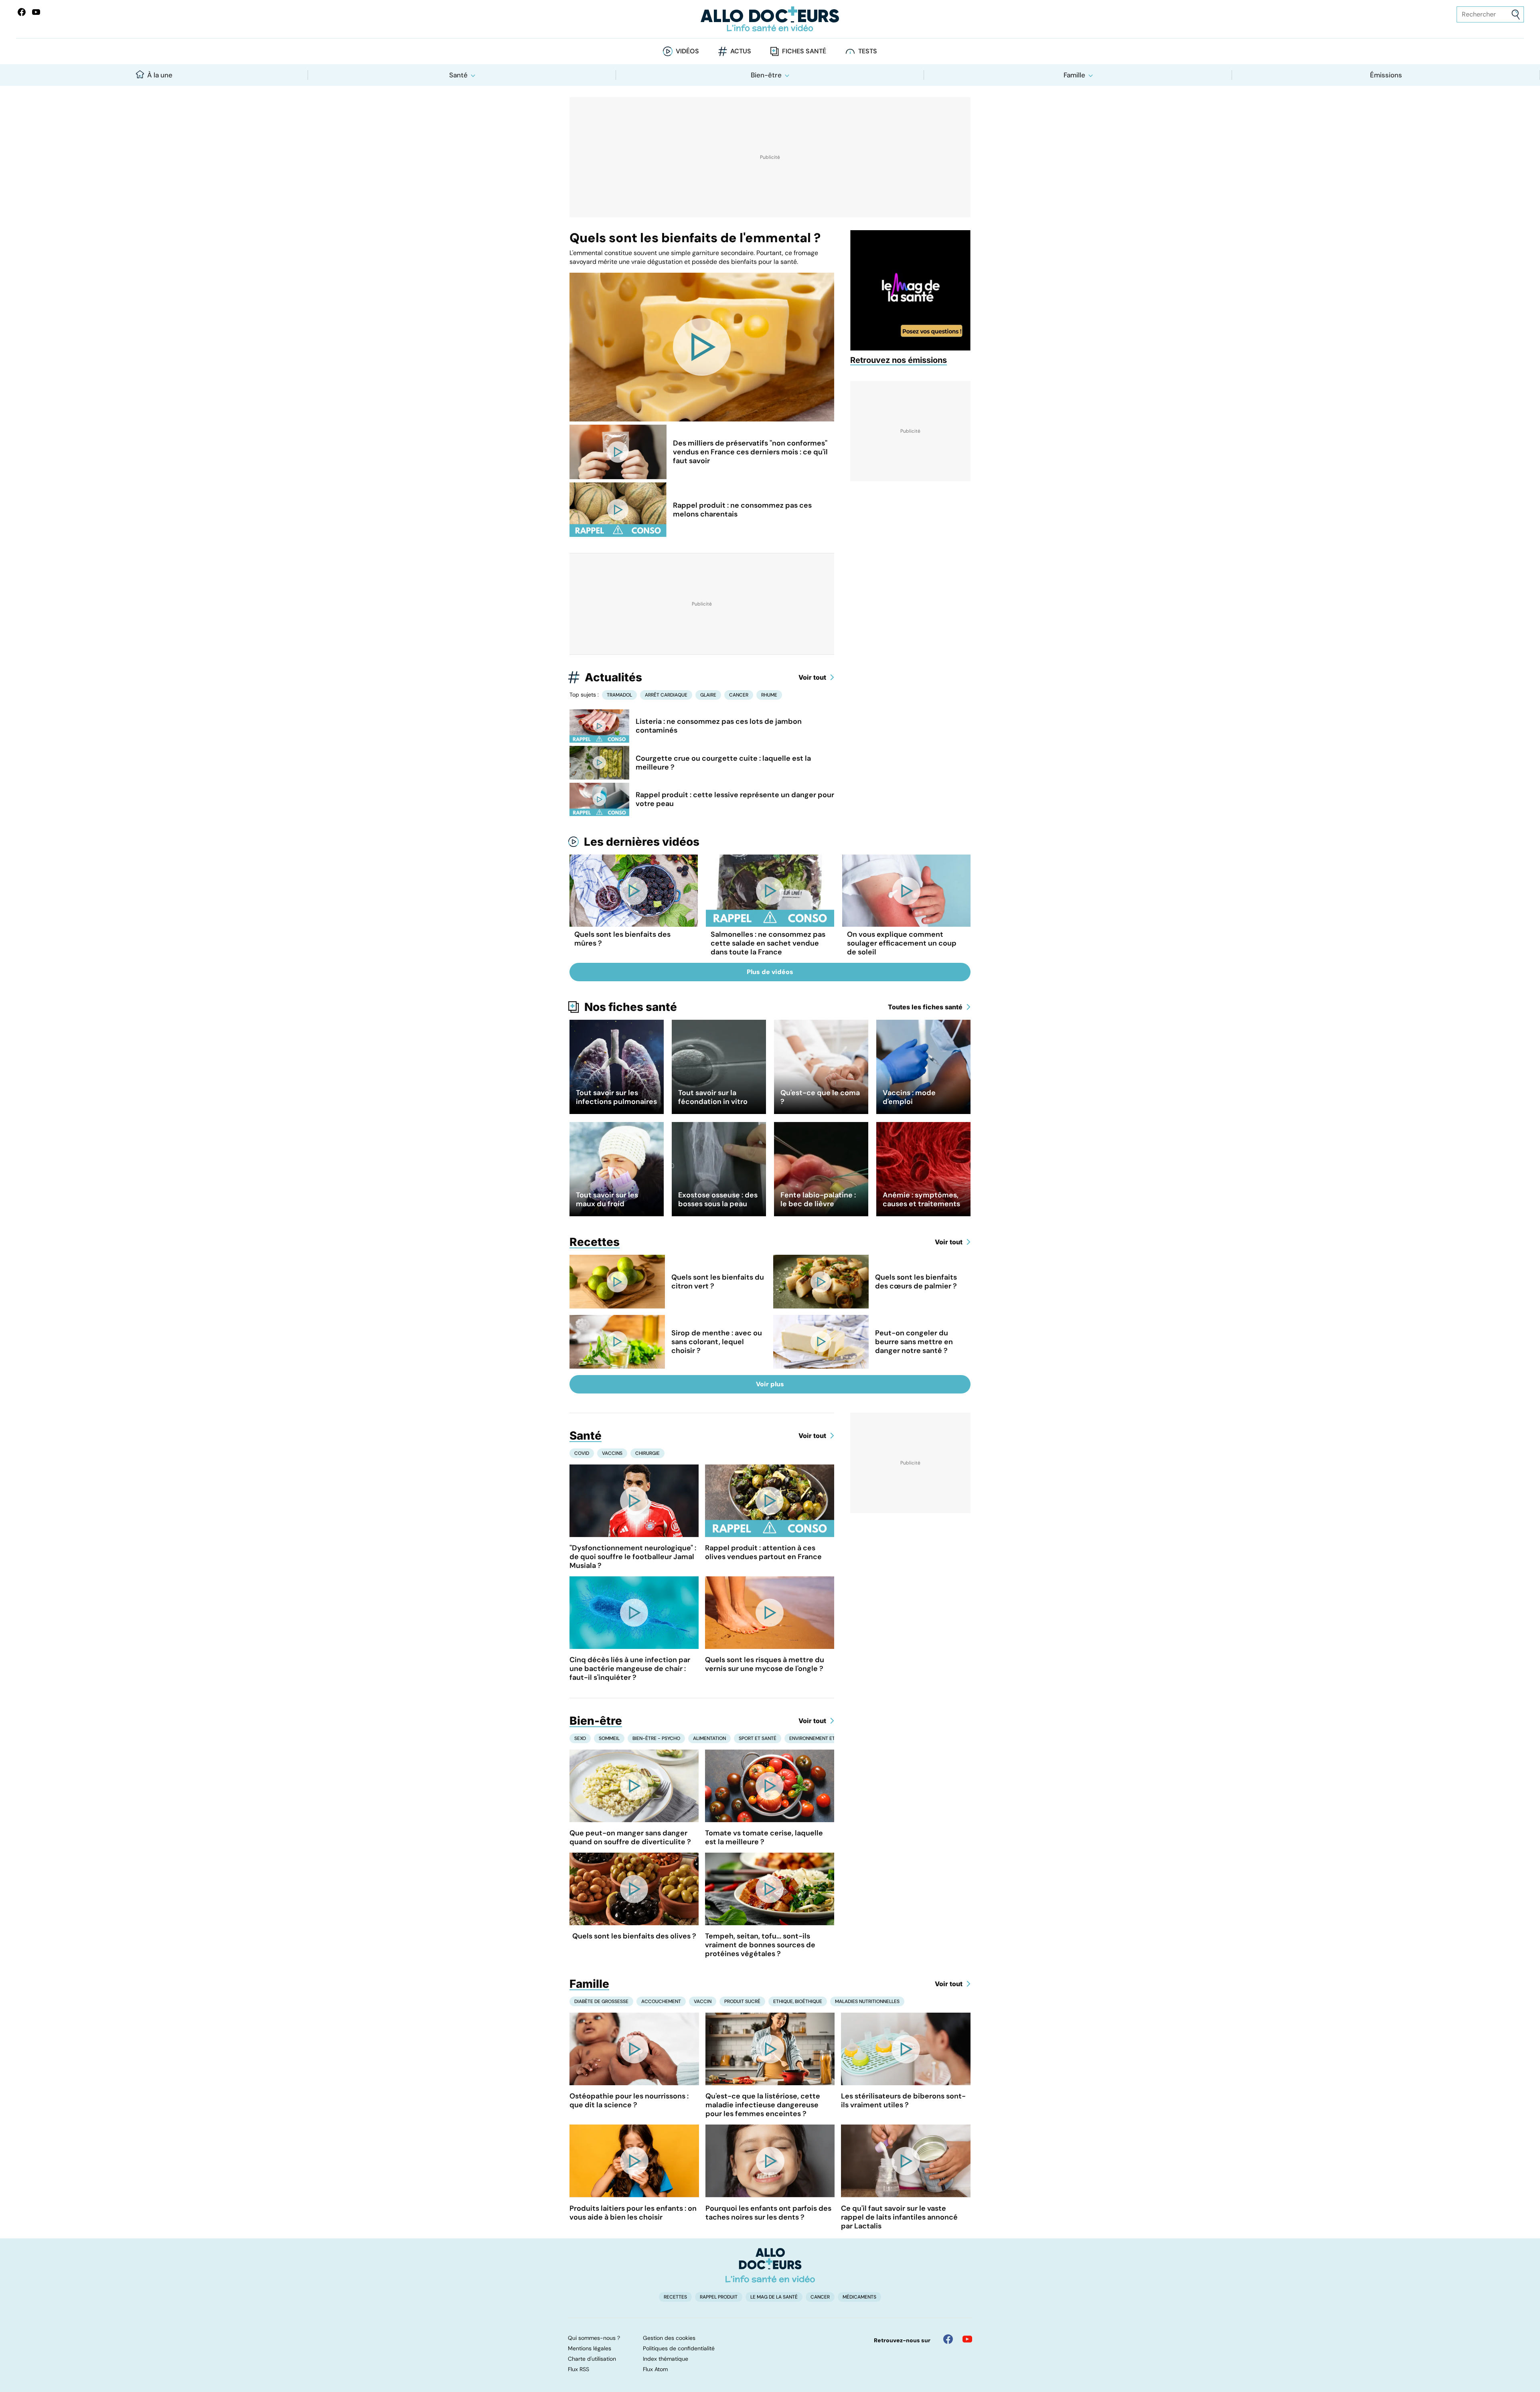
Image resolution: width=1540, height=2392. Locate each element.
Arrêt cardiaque (666, 695)
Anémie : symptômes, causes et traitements (921, 1199)
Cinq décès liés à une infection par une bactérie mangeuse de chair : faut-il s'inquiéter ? (630, 1669)
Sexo (580, 1738)
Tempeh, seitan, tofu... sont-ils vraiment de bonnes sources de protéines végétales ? (760, 1945)
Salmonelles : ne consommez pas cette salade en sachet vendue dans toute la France (768, 943)
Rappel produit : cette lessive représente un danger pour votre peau (735, 799)
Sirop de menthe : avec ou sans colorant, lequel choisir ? (717, 1342)
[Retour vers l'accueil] (770, 19)
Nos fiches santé (631, 1007)
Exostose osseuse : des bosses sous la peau (718, 1199)
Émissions (1386, 75)
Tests (868, 51)
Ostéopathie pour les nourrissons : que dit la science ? (629, 2100)
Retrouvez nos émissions (899, 360)
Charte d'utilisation (592, 2359)
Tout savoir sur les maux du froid (607, 1199)
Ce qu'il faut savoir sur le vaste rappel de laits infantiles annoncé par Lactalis (899, 2217)
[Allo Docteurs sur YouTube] (36, 12)
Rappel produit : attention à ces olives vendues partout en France (763, 1552)
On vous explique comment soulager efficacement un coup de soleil (902, 943)
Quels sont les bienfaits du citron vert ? (718, 1282)
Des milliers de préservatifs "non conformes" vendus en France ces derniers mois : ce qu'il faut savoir (750, 452)
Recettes (595, 1242)
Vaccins (612, 1453)
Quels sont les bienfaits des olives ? (634, 1936)
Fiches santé (804, 51)
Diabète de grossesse (601, 2001)
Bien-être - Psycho (656, 1738)
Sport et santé (758, 1738)
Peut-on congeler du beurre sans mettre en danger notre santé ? (914, 1342)
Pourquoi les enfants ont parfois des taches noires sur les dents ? (768, 2213)
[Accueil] (770, 2265)
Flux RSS (579, 2369)
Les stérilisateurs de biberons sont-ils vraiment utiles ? (903, 2100)
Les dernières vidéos (642, 842)
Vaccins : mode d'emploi (909, 1097)
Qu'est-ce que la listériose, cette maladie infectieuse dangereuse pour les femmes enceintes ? (763, 2105)
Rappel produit (719, 2297)
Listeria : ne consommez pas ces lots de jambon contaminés (719, 726)
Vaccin (703, 2001)
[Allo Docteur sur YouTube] (967, 2339)
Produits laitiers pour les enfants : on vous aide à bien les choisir (633, 2213)
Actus (741, 51)
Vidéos (687, 51)
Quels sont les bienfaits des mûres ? (622, 939)
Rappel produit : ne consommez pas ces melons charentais (742, 510)
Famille (1074, 75)
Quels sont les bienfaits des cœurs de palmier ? (916, 1282)
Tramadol (619, 695)
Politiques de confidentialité (679, 2348)
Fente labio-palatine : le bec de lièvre (818, 1199)
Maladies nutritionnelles (867, 2001)
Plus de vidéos (770, 972)
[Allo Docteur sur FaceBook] (22, 12)
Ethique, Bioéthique (798, 2001)
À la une (160, 75)
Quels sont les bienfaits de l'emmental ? (695, 238)
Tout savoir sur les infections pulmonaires (616, 1097)
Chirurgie (647, 1453)
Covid (582, 1453)
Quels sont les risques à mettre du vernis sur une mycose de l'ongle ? (765, 1664)
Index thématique (666, 2359)
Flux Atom (655, 2369)
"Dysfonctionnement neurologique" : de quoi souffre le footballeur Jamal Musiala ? (633, 1557)
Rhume (769, 695)
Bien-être (766, 75)
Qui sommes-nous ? (594, 2338)
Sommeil (609, 1738)
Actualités (613, 677)
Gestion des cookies (669, 2338)
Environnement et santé (820, 1738)
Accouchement (661, 2001)
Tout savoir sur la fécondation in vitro (713, 1097)
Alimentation (709, 1738)
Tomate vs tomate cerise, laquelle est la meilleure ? (764, 1837)
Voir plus (770, 1384)
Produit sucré (742, 2001)
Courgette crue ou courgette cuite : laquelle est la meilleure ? (723, 763)
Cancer (739, 695)
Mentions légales (590, 2348)
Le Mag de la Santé (774, 2297)
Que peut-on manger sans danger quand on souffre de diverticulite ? (630, 1837)
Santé (458, 75)
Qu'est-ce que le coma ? (820, 1097)
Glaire (708, 695)
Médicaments (859, 2297)
